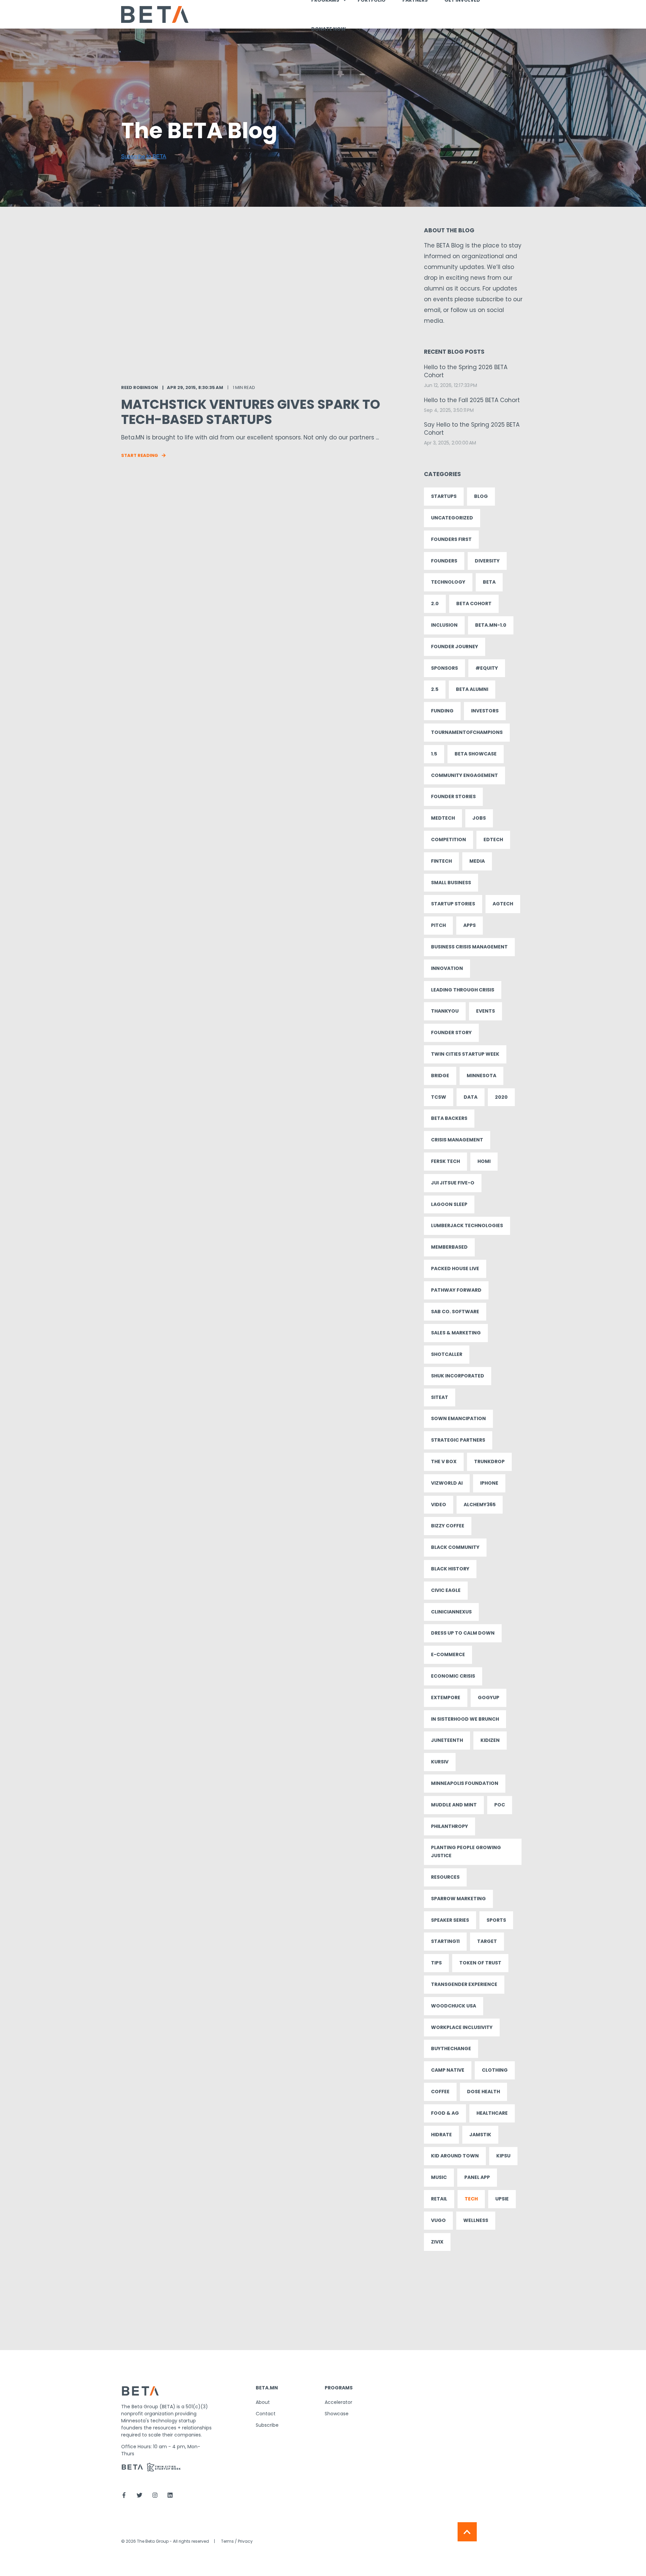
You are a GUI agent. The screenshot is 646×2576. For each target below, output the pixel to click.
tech (471, 2199)
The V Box (444, 1461)
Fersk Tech (445, 1161)
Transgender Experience (464, 1984)
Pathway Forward (456, 1290)
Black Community (455, 1547)
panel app (477, 2177)
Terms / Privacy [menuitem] (237, 2541)
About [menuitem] (263, 2402)
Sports (496, 1920)
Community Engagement (464, 775)
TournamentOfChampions (467, 732)
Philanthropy (450, 1826)
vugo (438, 2220)
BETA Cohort (474, 603)
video (439, 1505)
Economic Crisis (453, 1676)
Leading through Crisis (463, 990)
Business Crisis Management (469, 947)
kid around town (455, 2156)
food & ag (445, 2113)
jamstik (480, 2135)
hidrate (441, 2135)
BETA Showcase (476, 754)
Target (487, 1941)
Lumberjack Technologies (467, 1225)
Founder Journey (455, 647)
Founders (444, 561)
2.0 (435, 603)
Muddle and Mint (454, 1805)
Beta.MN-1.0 (491, 625)
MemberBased (449, 1247)
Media (477, 861)
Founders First (451, 539)
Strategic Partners (458, 1440)
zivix (437, 2242)
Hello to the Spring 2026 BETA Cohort (466, 371)
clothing (495, 2070)
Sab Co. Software (455, 1312)
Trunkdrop (489, 1461)
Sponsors (444, 668)
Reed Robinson (139, 387)
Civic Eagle (446, 1590)
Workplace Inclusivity (462, 2027)
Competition (448, 840)
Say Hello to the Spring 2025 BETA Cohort (472, 429)
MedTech (443, 818)
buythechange (451, 2048)
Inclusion (444, 625)
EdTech (493, 840)
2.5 (435, 689)
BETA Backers (449, 1118)
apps (470, 925)
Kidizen (490, 1740)
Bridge (440, 1076)
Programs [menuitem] (339, 2388)
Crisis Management (457, 1140)
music (439, 2177)
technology (448, 582)
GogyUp (489, 1697)
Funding (442, 711)
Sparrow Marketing (458, 1899)
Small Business (451, 883)
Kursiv (440, 1762)
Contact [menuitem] (266, 2414)
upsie (502, 2199)
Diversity (487, 561)
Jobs (479, 818)
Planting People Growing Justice (466, 1851)
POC (500, 1805)
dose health (483, 2092)
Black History (450, 1569)
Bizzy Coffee (448, 1526)
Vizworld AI (447, 1483)
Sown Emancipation (458, 1418)
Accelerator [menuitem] (338, 2402)
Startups (444, 496)
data (471, 1097)
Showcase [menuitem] (337, 2414)
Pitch (438, 925)
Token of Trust (480, 1963)
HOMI (484, 1161)
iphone (489, 1483)
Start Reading (140, 455)
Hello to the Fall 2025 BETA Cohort (472, 400)
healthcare (492, 2113)
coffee (440, 2092)
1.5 (434, 754)
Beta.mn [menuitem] (267, 2388)
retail (439, 2199)
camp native (448, 2070)
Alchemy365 (480, 1505)
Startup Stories (453, 904)
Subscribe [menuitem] (267, 2425)
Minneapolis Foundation (465, 1783)
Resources (445, 1877)
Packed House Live (455, 1269)
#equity (487, 668)
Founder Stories (453, 796)
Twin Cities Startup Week (465, 1054)
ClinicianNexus (451, 1612)
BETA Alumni (472, 689)
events (486, 1011)
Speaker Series (450, 1920)
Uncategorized (452, 518)
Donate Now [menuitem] (329, 29)
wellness (476, 2220)
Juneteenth (447, 1740)
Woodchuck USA (454, 2006)
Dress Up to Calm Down (463, 1633)
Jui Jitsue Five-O (453, 1183)
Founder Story (451, 1032)
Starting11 (445, 1941)
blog (481, 496)
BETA (489, 582)
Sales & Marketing (456, 1333)
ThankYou (445, 1011)
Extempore (446, 1697)
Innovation (447, 968)
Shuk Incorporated (458, 1376)
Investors (485, 711)
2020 (501, 1097)
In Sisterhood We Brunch (465, 1719)
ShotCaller (447, 1354)
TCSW (439, 1097)
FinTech (441, 861)
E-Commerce (448, 1654)
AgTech (503, 904)
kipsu (503, 2156)
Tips (436, 1963)
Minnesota (481, 1076)
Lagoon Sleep (449, 1204)
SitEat (440, 1397)
